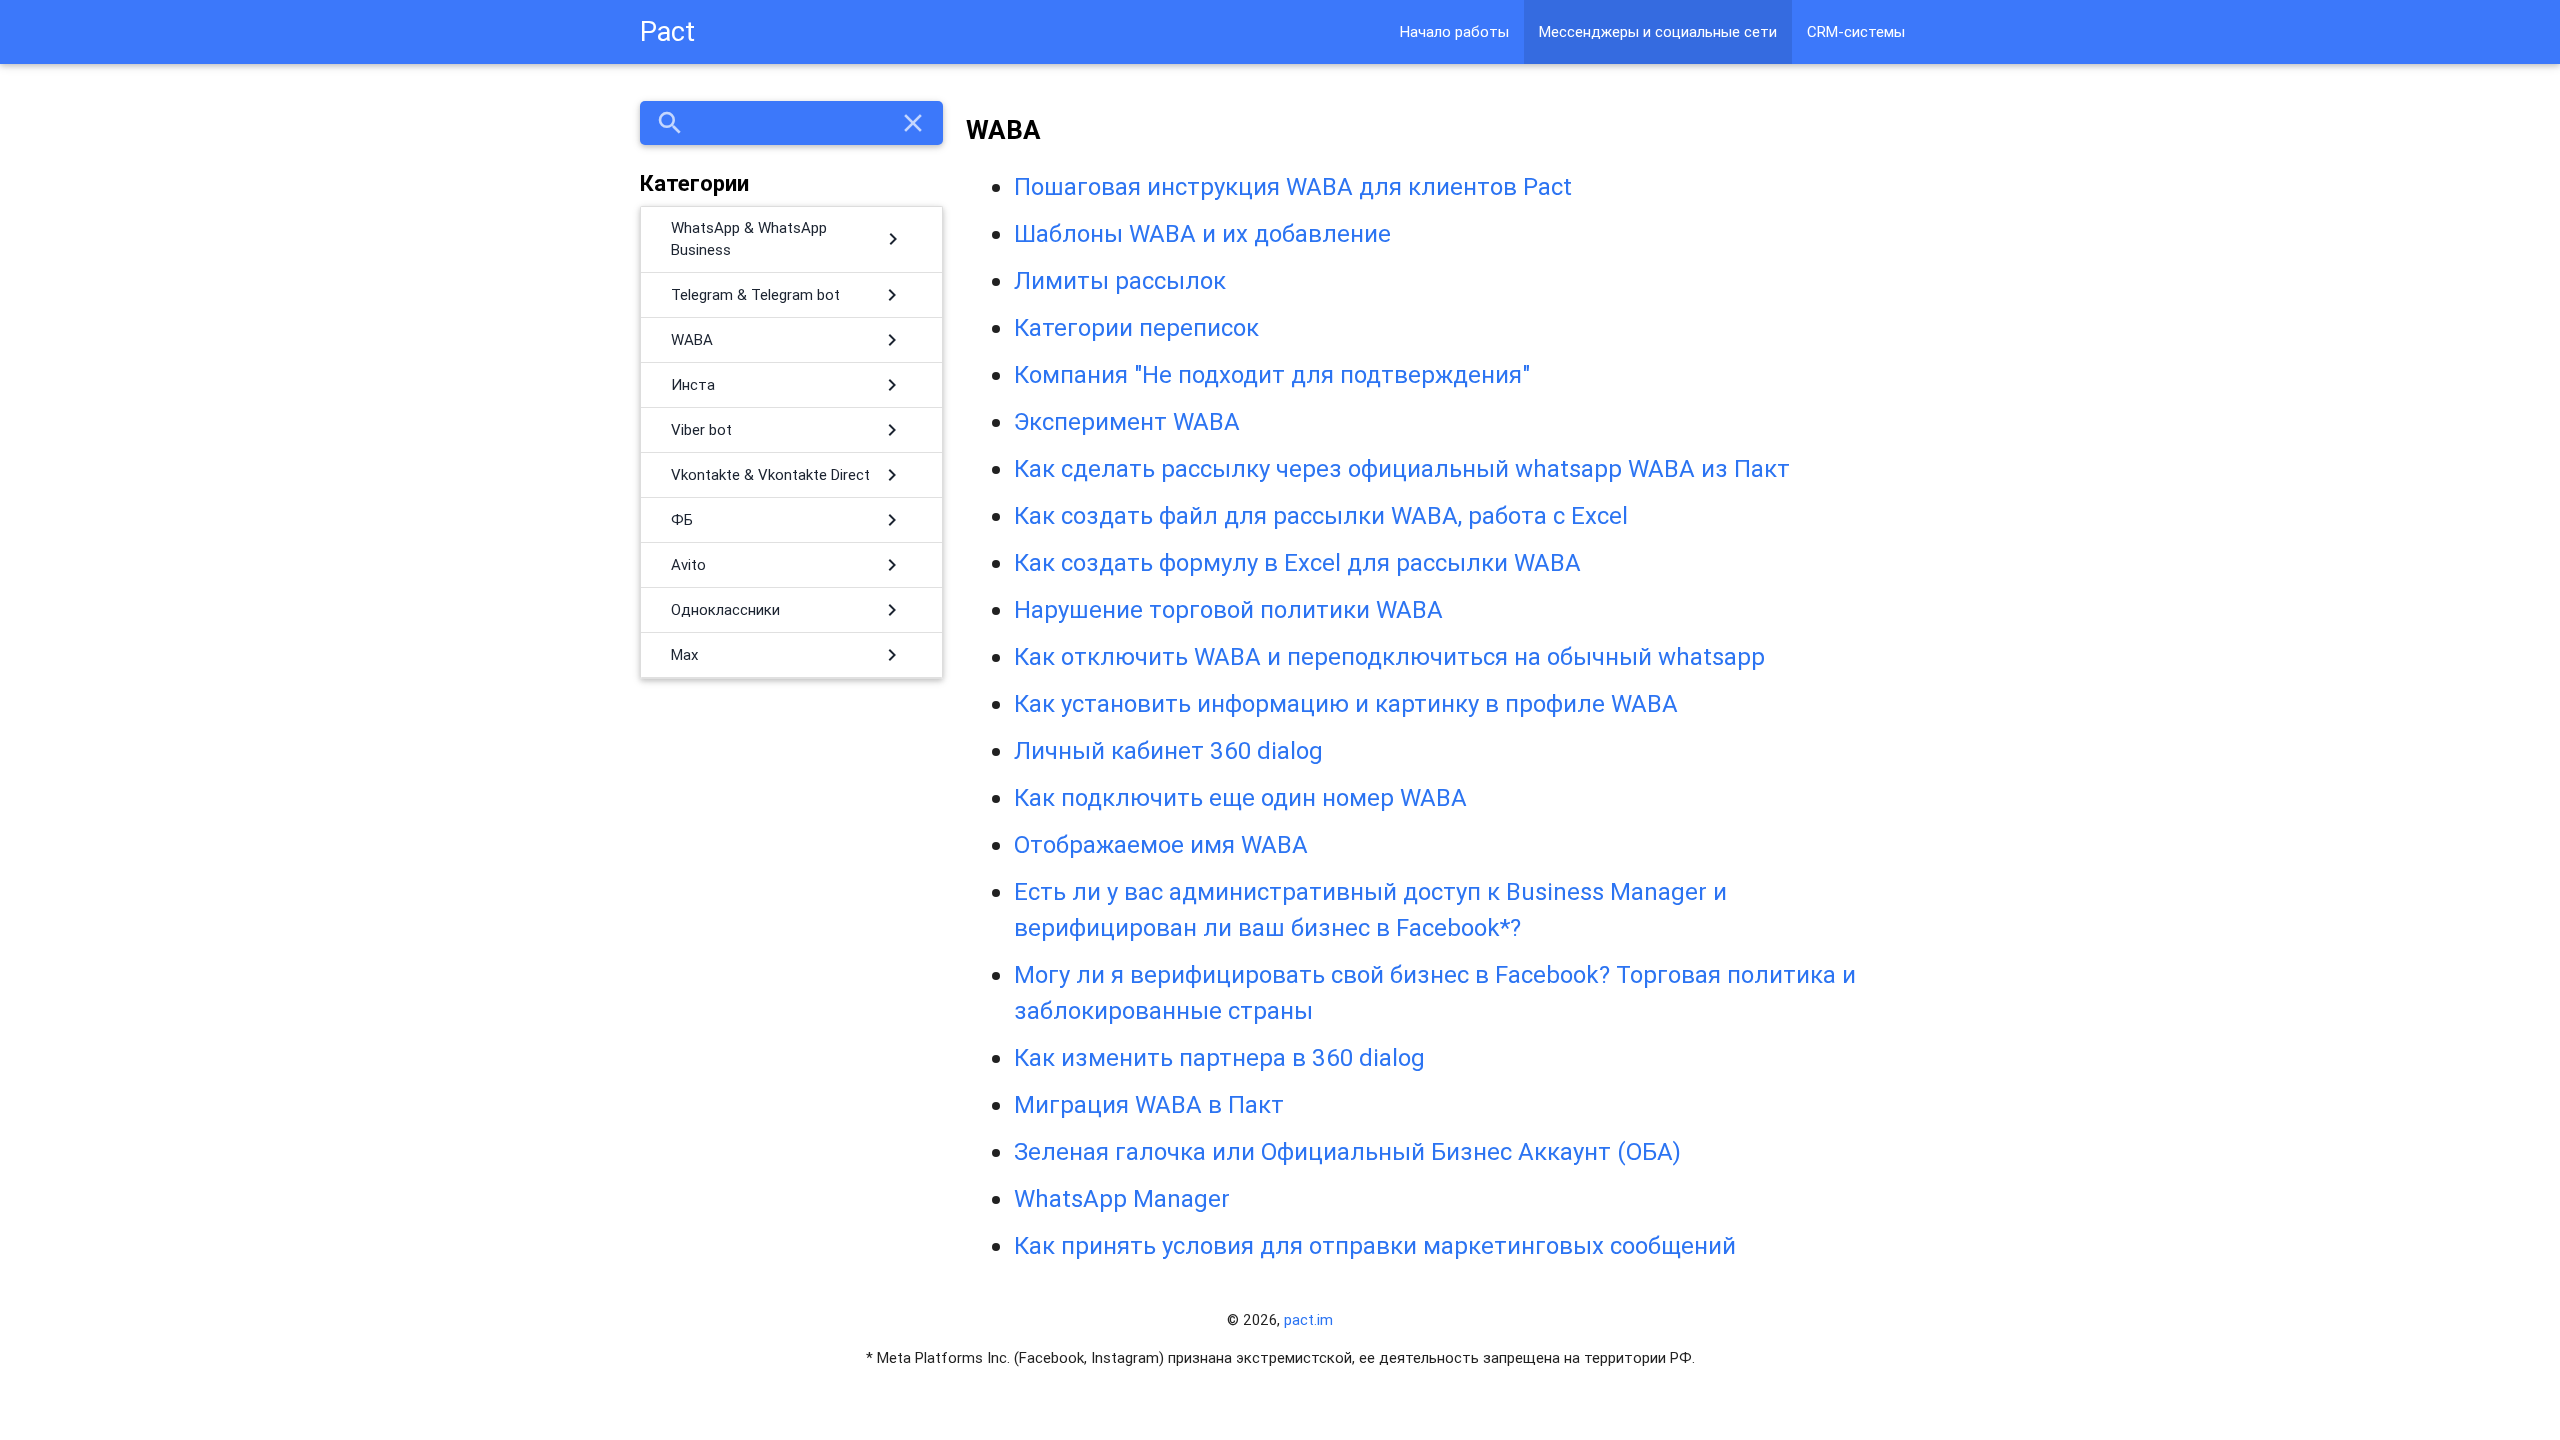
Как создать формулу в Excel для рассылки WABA (1297, 562)
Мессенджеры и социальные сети (1658, 31)
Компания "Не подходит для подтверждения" (1272, 374)
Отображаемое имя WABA (1161, 844)
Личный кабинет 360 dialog (1168, 750)
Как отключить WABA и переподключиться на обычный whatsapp (1389, 656)
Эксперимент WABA (1127, 421)
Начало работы (1454, 31)
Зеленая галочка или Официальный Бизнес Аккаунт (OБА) (1347, 1151)
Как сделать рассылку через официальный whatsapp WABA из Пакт (1402, 468)
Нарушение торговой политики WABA (1228, 609)
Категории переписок (1136, 327)
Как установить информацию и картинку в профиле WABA (1346, 703)
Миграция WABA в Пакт (1149, 1104)
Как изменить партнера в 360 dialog (1219, 1057)
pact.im (1308, 1319)
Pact (667, 31)
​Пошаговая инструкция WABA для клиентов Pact (1293, 186)
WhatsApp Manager (1122, 1198)
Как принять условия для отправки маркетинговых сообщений (1375, 1245)
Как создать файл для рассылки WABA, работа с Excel (1321, 515)
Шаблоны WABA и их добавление (1202, 233)
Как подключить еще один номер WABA (1240, 797)
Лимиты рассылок (1120, 280)
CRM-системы (1856, 31)
